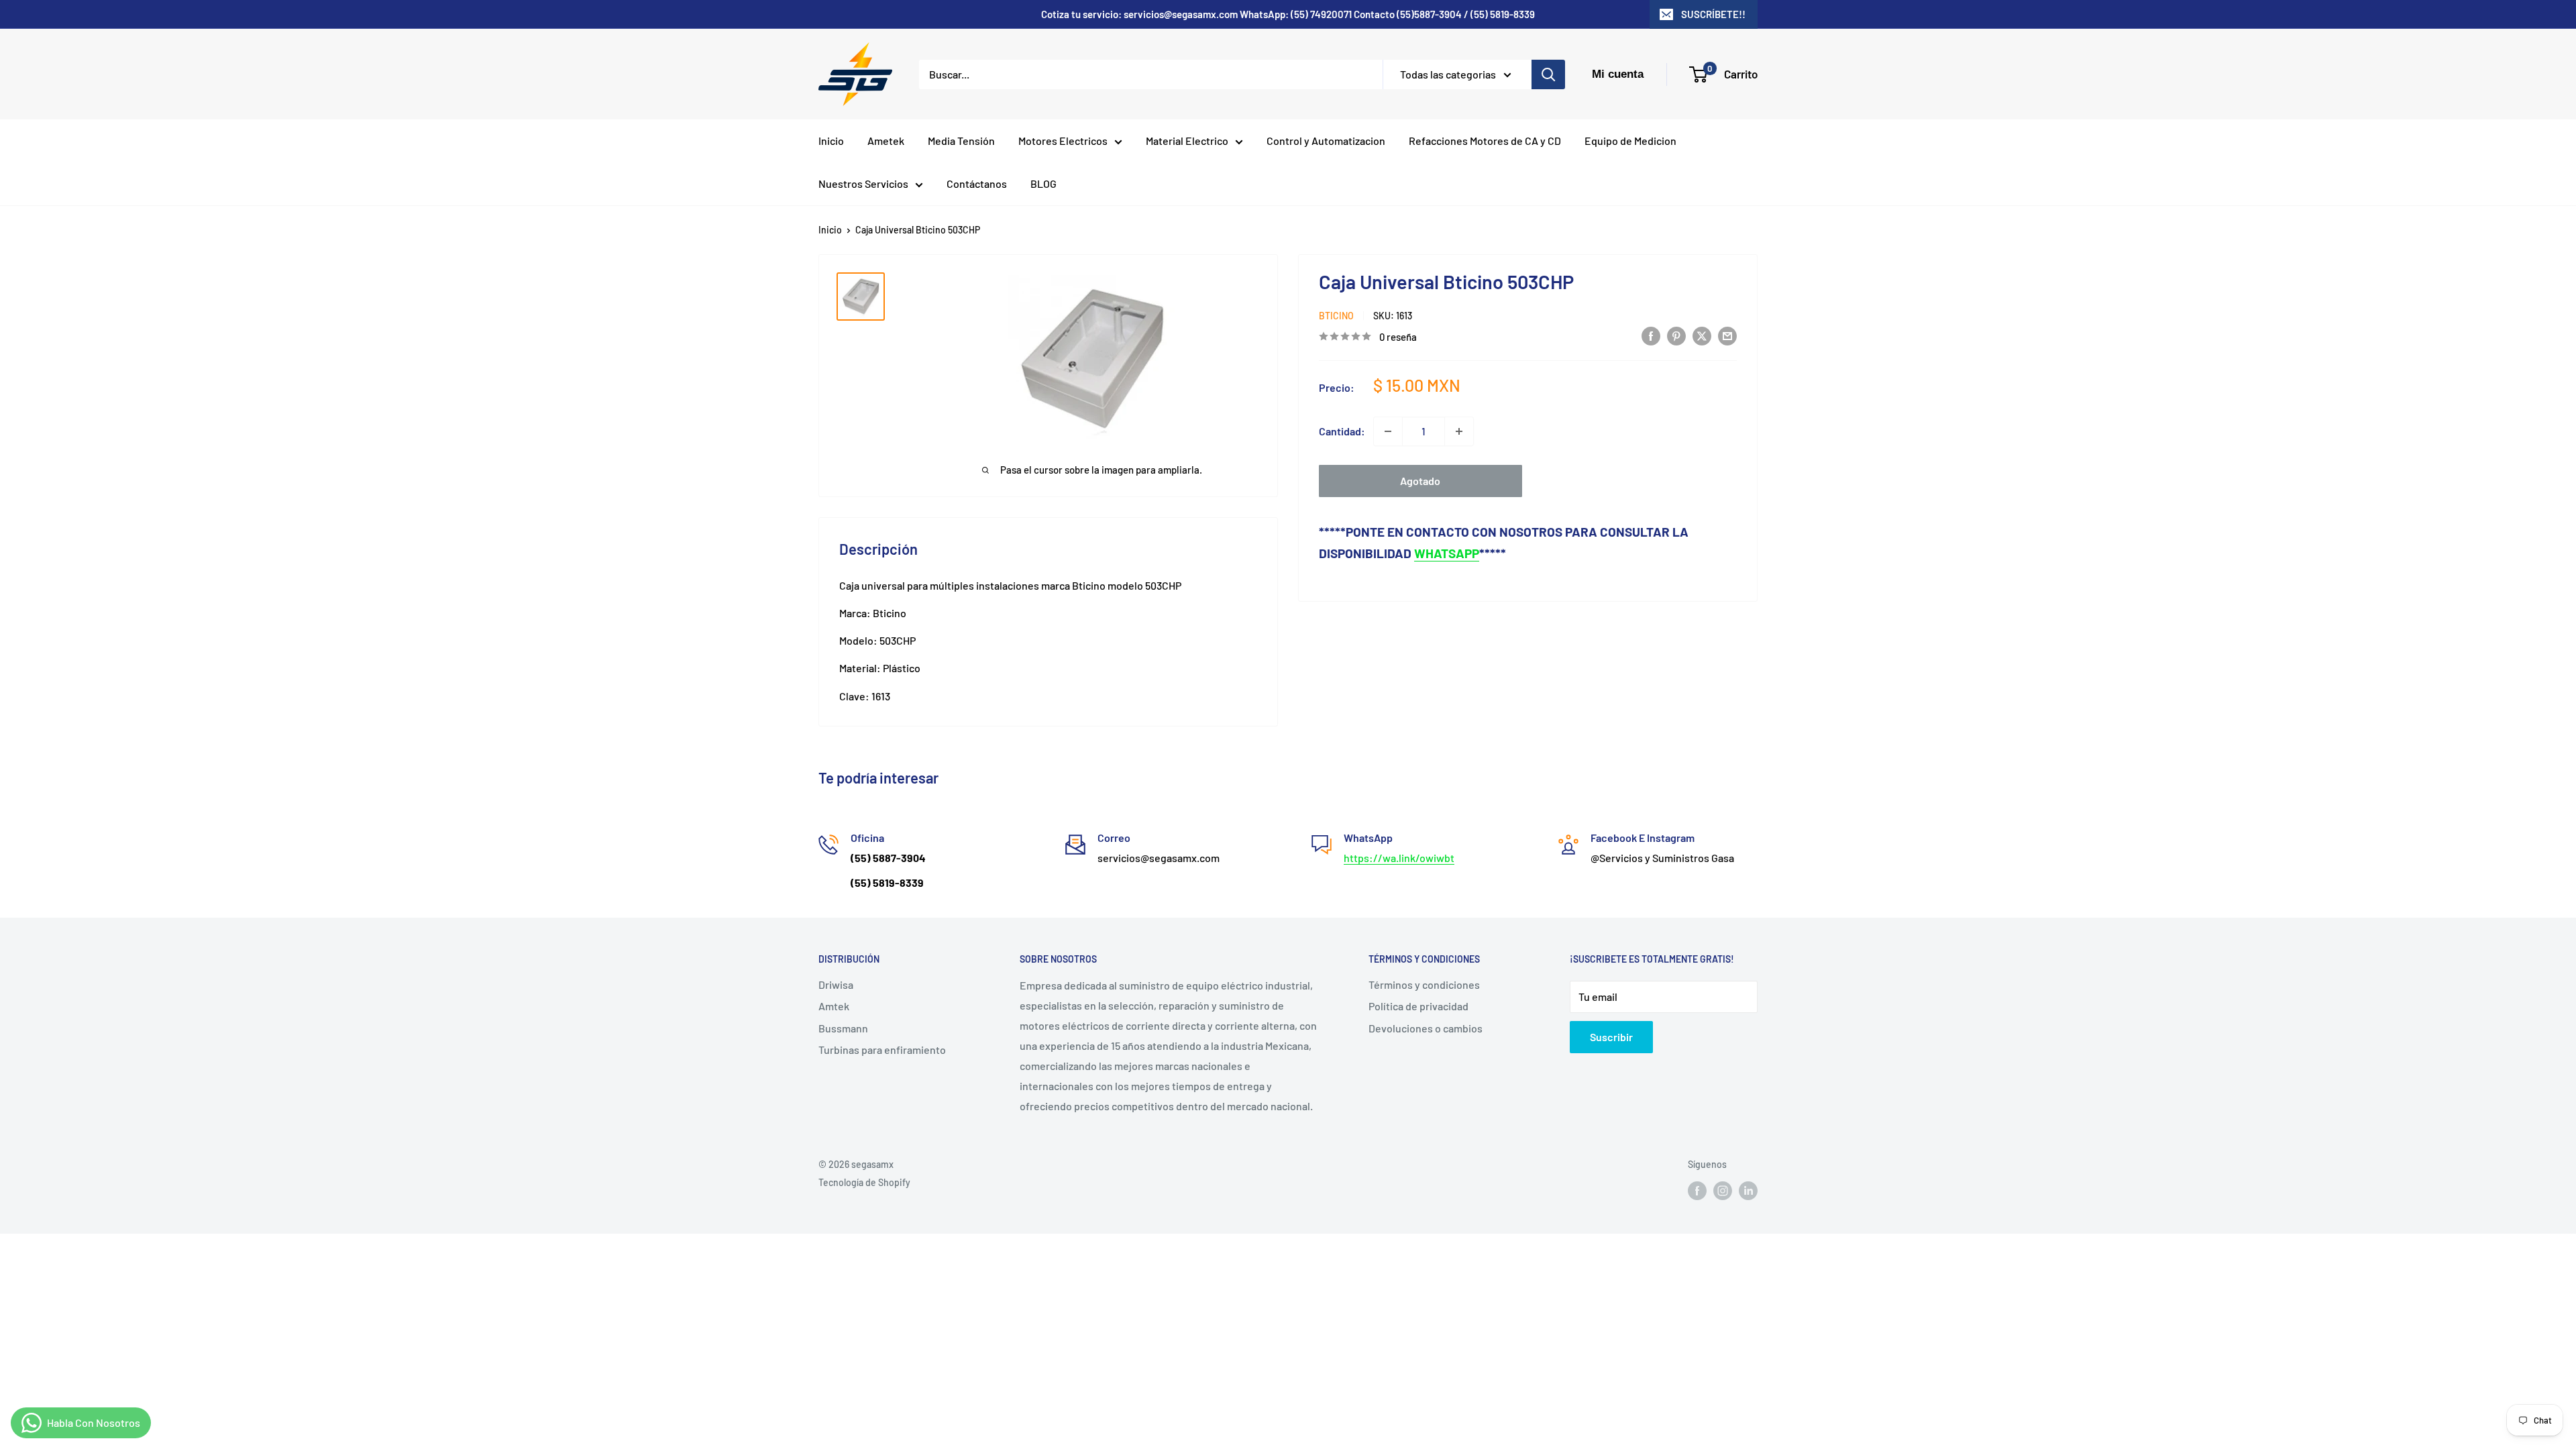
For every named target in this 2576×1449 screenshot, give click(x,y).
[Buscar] (1548, 74)
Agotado (1420, 481)
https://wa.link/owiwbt (1399, 858)
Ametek (886, 141)
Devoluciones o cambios (1426, 1028)
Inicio (831, 141)
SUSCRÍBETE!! (1713, 14)
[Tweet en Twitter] (1702, 335)
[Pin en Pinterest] (1676, 335)
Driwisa (836, 984)
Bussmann (843, 1028)
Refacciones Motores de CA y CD (1485, 141)
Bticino (1336, 316)
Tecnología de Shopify (864, 1182)
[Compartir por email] (1727, 335)
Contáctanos (977, 183)
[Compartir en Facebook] (1651, 335)
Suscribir (1611, 1037)
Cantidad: (1342, 431)
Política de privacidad (1418, 1006)
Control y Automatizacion (1326, 141)
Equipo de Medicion (1630, 141)
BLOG (1043, 183)
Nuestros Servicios (863, 183)
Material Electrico (1187, 141)
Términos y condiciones (1424, 984)
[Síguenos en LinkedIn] (1748, 1191)
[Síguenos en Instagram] (1723, 1191)
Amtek (834, 1006)
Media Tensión (961, 141)
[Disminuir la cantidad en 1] (1388, 431)
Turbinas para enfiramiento (882, 1050)
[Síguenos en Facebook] (1697, 1191)
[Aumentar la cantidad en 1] (1459, 431)
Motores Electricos (1063, 141)
